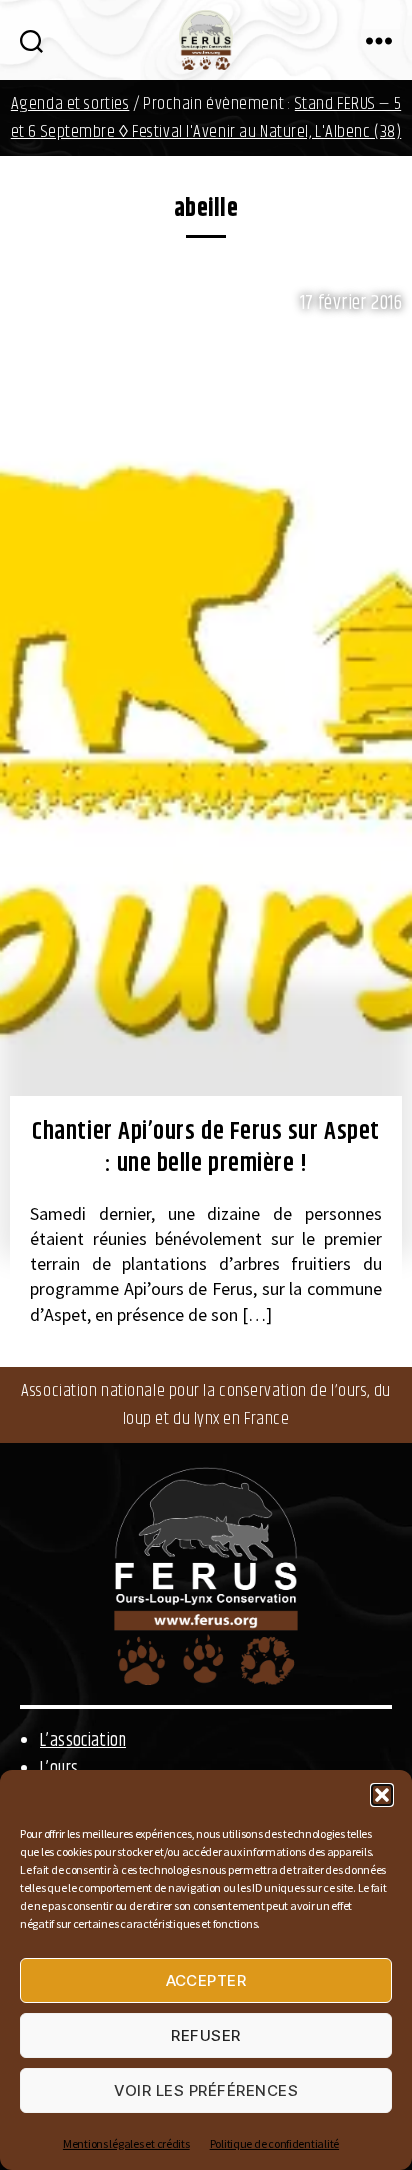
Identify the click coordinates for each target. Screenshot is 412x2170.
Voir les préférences (206, 2090)
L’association (83, 1741)
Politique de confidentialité (274, 2143)
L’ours (59, 1769)
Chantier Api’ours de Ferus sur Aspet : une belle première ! (205, 1148)
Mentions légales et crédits (126, 2143)
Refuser (206, 2035)
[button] (382, 1795)
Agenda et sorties (70, 104)
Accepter (206, 1980)
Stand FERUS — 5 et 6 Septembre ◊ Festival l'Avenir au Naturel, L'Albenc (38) (206, 118)
